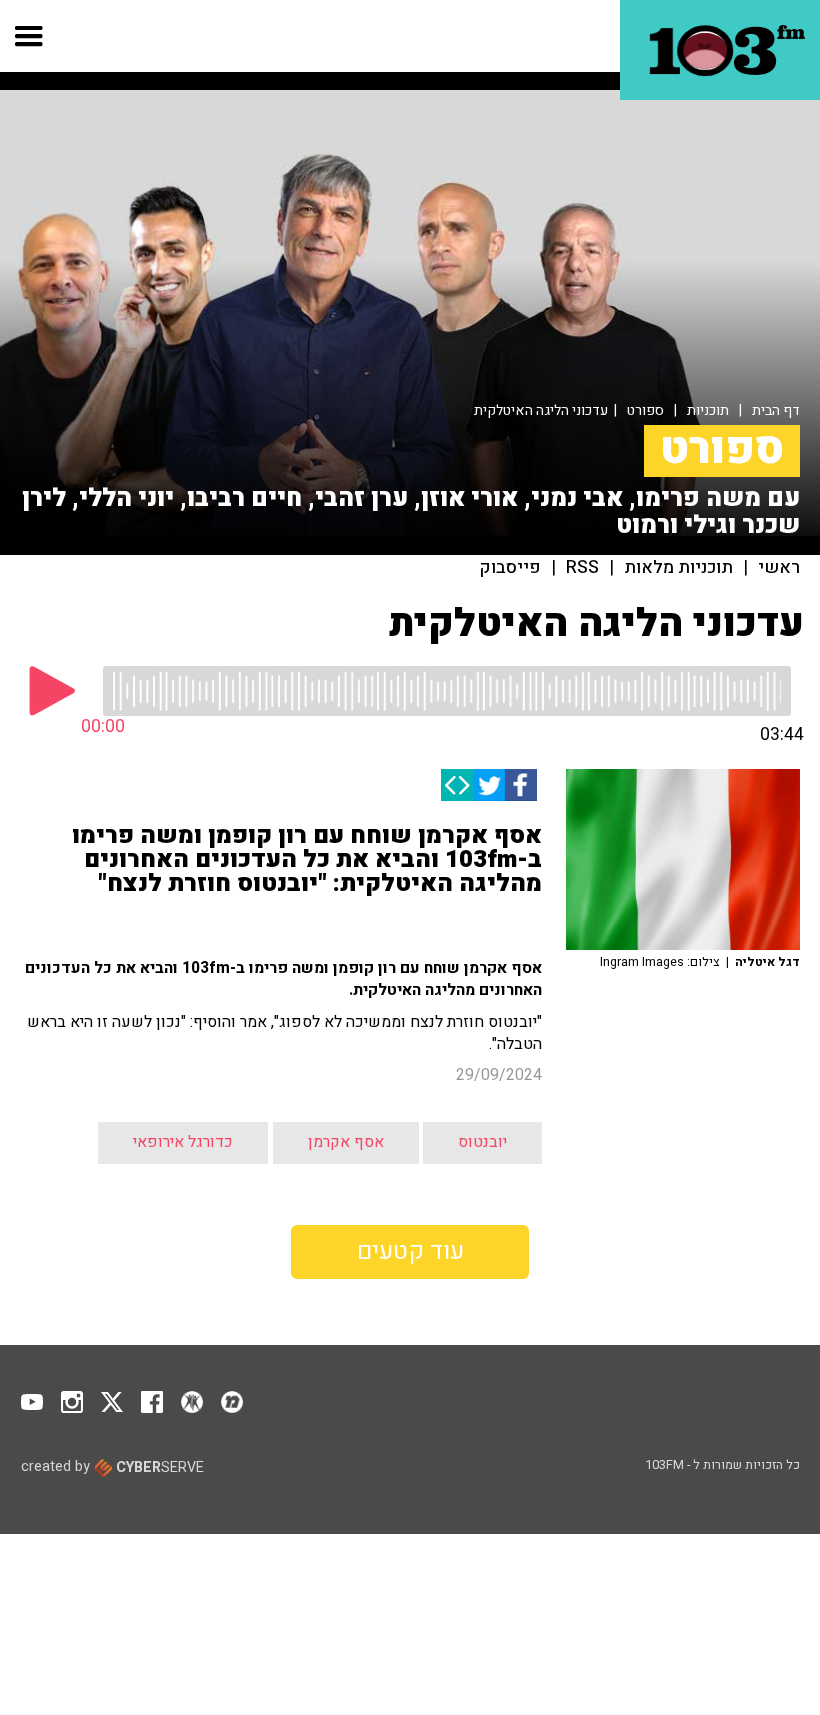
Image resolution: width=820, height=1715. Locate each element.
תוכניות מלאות (678, 568)
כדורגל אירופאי (183, 1142)
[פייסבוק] (521, 785)
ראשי (779, 568)
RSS (582, 568)
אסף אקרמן (346, 1142)
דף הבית (776, 410)
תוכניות (708, 410)
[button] (29, 36)
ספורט (645, 410)
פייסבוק (510, 568)
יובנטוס (482, 1142)
